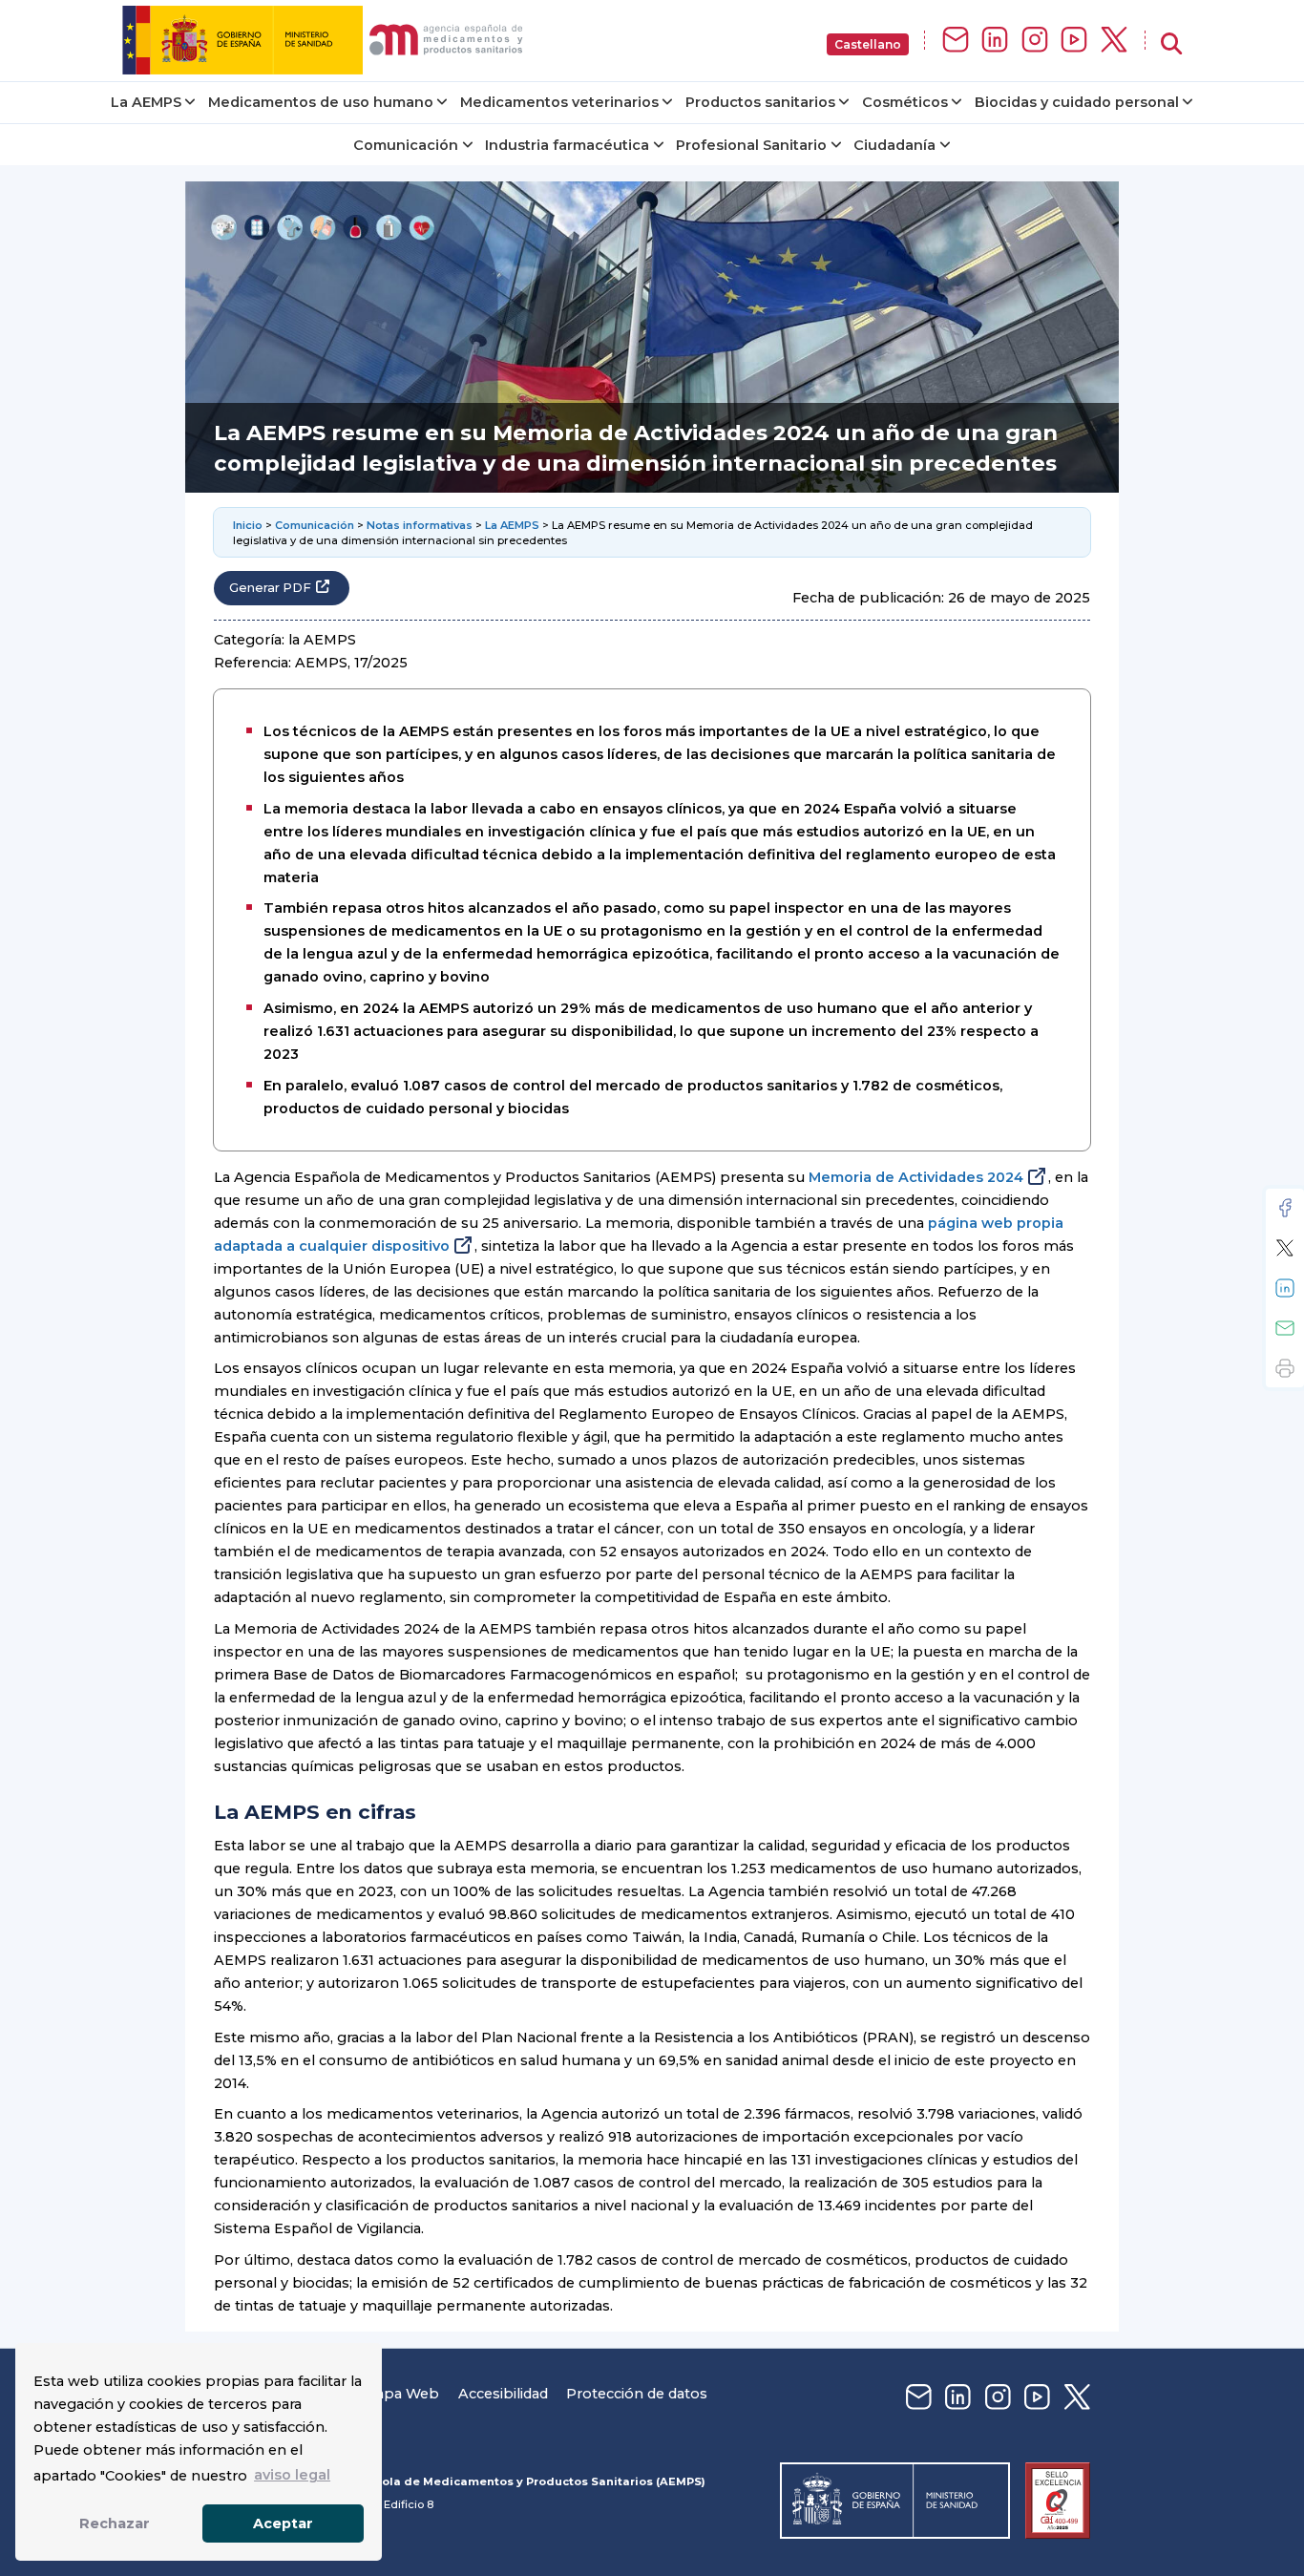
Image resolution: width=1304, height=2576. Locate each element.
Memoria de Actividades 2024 (916, 1177)
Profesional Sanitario (751, 145)
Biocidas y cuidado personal (1077, 102)
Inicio (248, 525)
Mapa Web (401, 2394)
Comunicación (406, 145)
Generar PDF (270, 588)
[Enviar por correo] (1285, 1328)
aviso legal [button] (292, 2475)
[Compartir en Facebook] (1285, 1208)
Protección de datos (637, 2394)
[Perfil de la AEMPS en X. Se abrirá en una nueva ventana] (1114, 41)
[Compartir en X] (1285, 1248)
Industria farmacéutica (567, 145)
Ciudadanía (894, 145)
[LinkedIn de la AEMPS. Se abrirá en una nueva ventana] (995, 41)
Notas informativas (420, 525)
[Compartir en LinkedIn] (1285, 1288)
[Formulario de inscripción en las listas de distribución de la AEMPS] (956, 41)
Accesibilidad (503, 2394)
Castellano (868, 44)
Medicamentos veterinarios (559, 102)
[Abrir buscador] (1171, 44)
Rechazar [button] (115, 2523)
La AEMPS (146, 102)
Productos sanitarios (760, 102)
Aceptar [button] (283, 2523)
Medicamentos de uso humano (321, 102)
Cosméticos (905, 102)
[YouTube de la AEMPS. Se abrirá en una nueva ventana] (1074, 41)
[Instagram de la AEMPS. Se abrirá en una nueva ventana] (1035, 41)
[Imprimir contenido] (1285, 1368)
